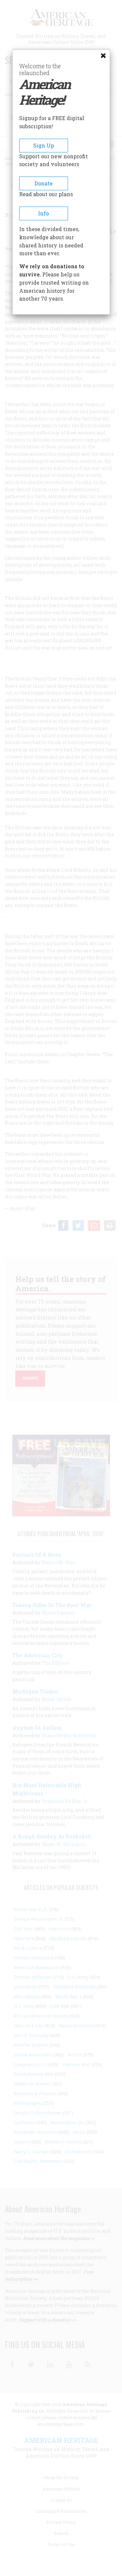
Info (43, 213)
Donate (44, 183)
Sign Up (44, 145)
